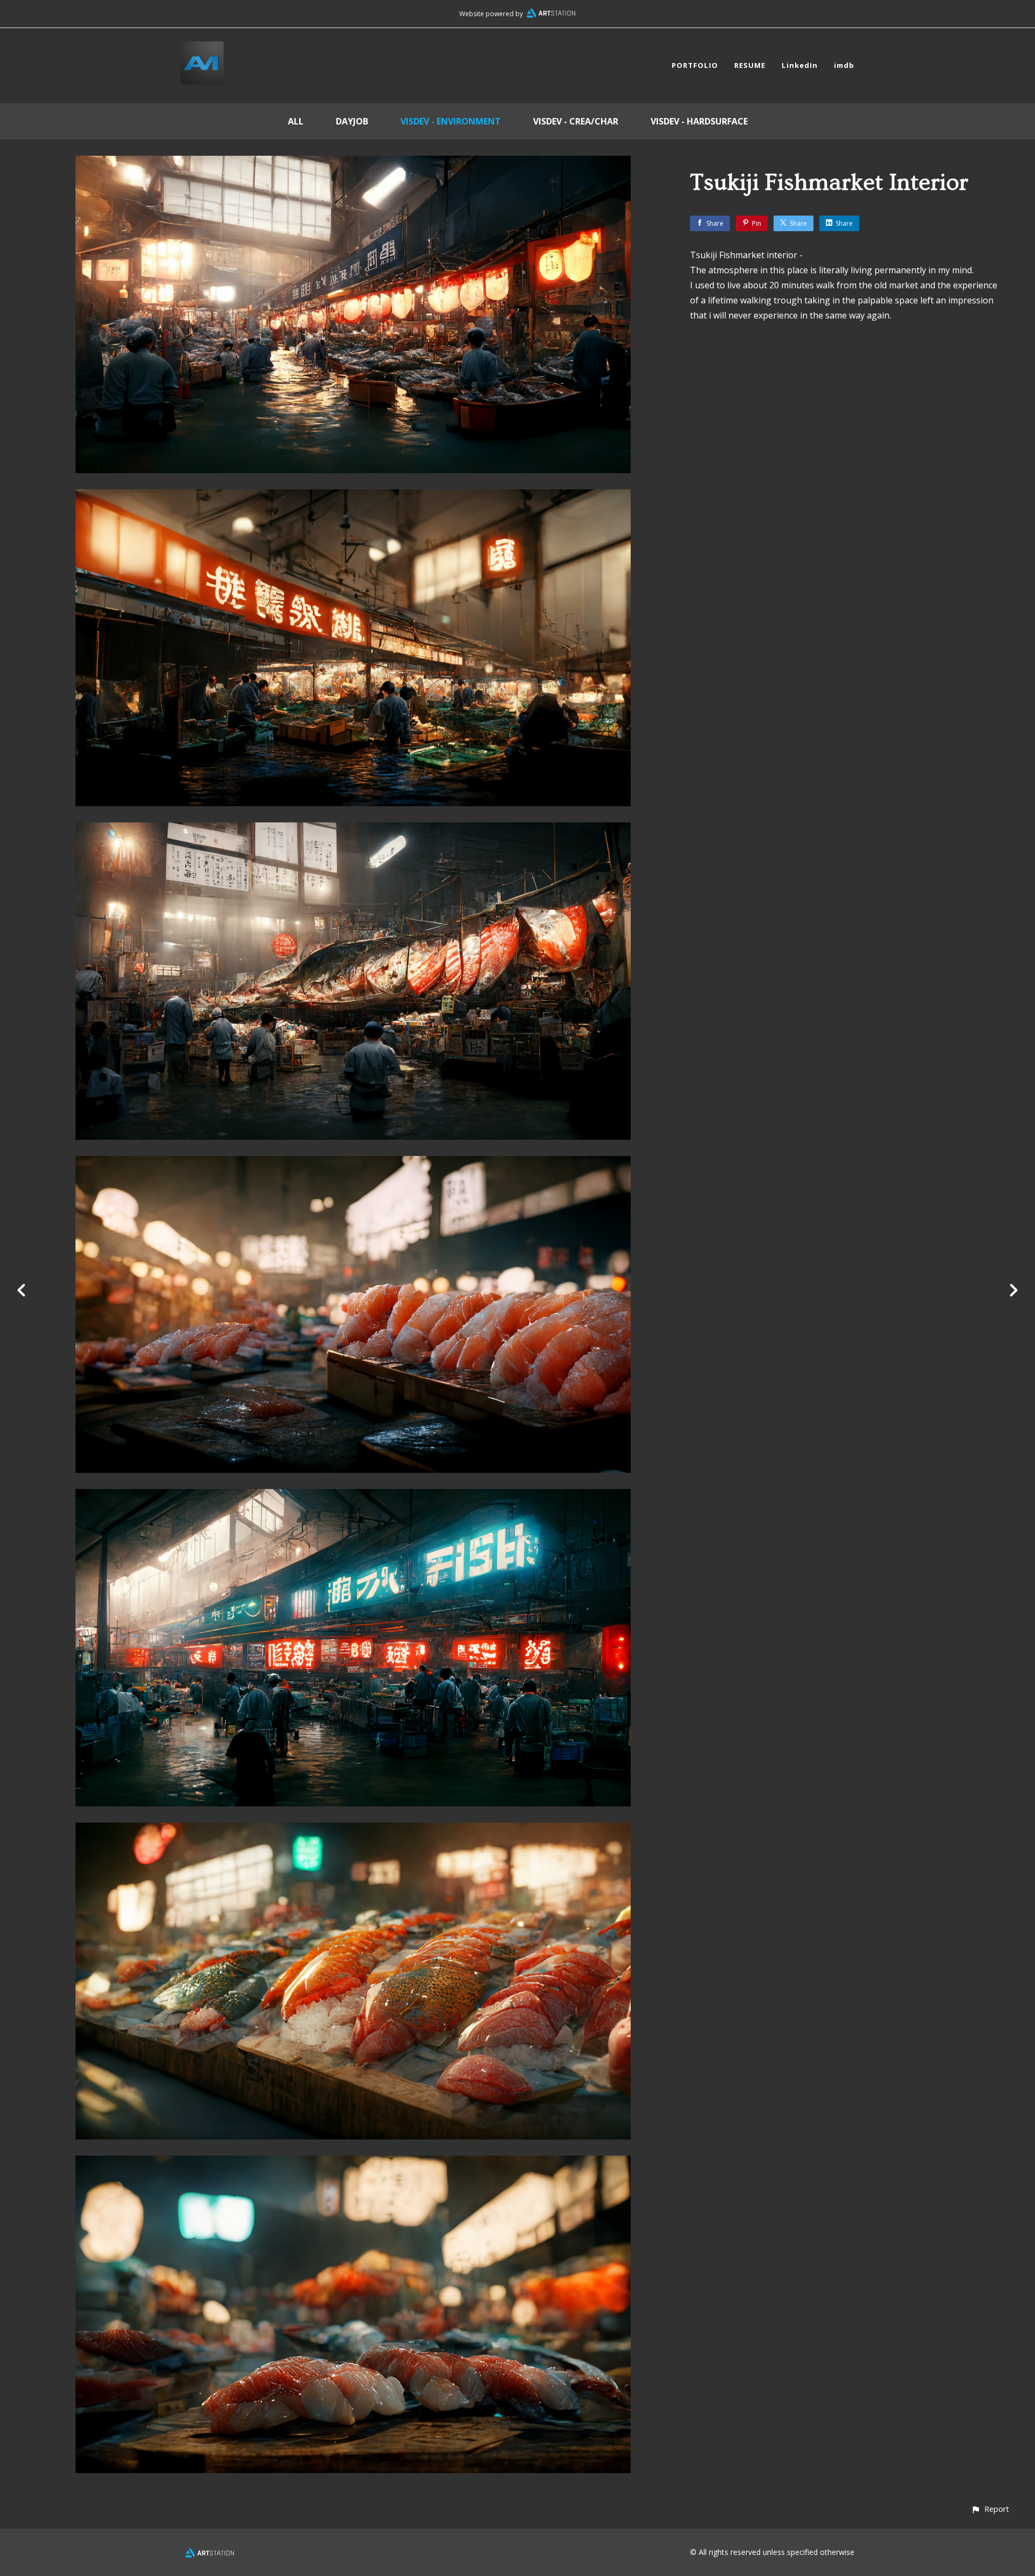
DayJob (352, 121)
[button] (990, 2509)
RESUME (750, 65)
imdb (844, 65)
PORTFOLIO (695, 65)
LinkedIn (800, 65)
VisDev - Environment (451, 121)
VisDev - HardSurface (699, 121)
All (296, 121)
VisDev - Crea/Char (576, 121)
